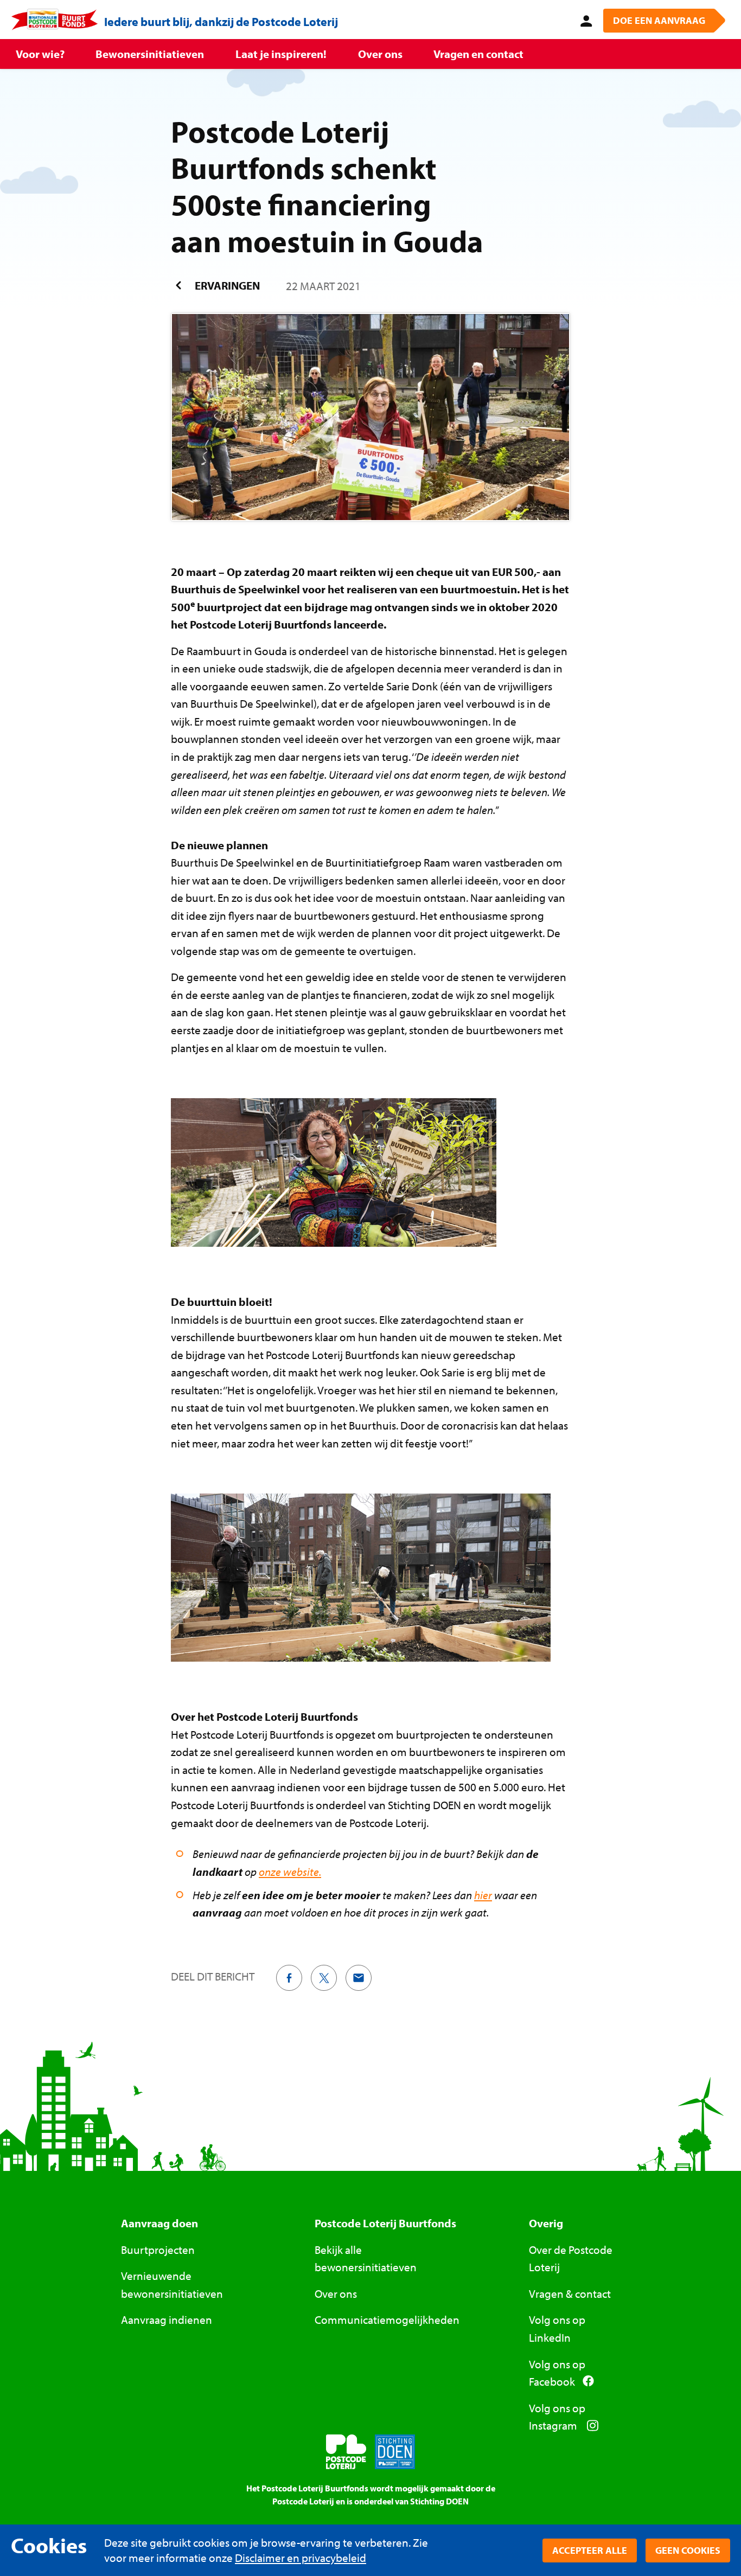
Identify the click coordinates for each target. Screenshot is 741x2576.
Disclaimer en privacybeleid (301, 2558)
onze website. (290, 1872)
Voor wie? (40, 54)
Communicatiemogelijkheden (387, 2319)
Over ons (380, 54)
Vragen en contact (478, 54)
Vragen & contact (570, 2293)
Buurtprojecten (158, 2250)
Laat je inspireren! (281, 54)
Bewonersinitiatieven (150, 54)
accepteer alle (590, 2550)
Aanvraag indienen (167, 2319)
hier (483, 1895)
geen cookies (688, 2550)
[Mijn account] (584, 20)
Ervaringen (226, 285)
